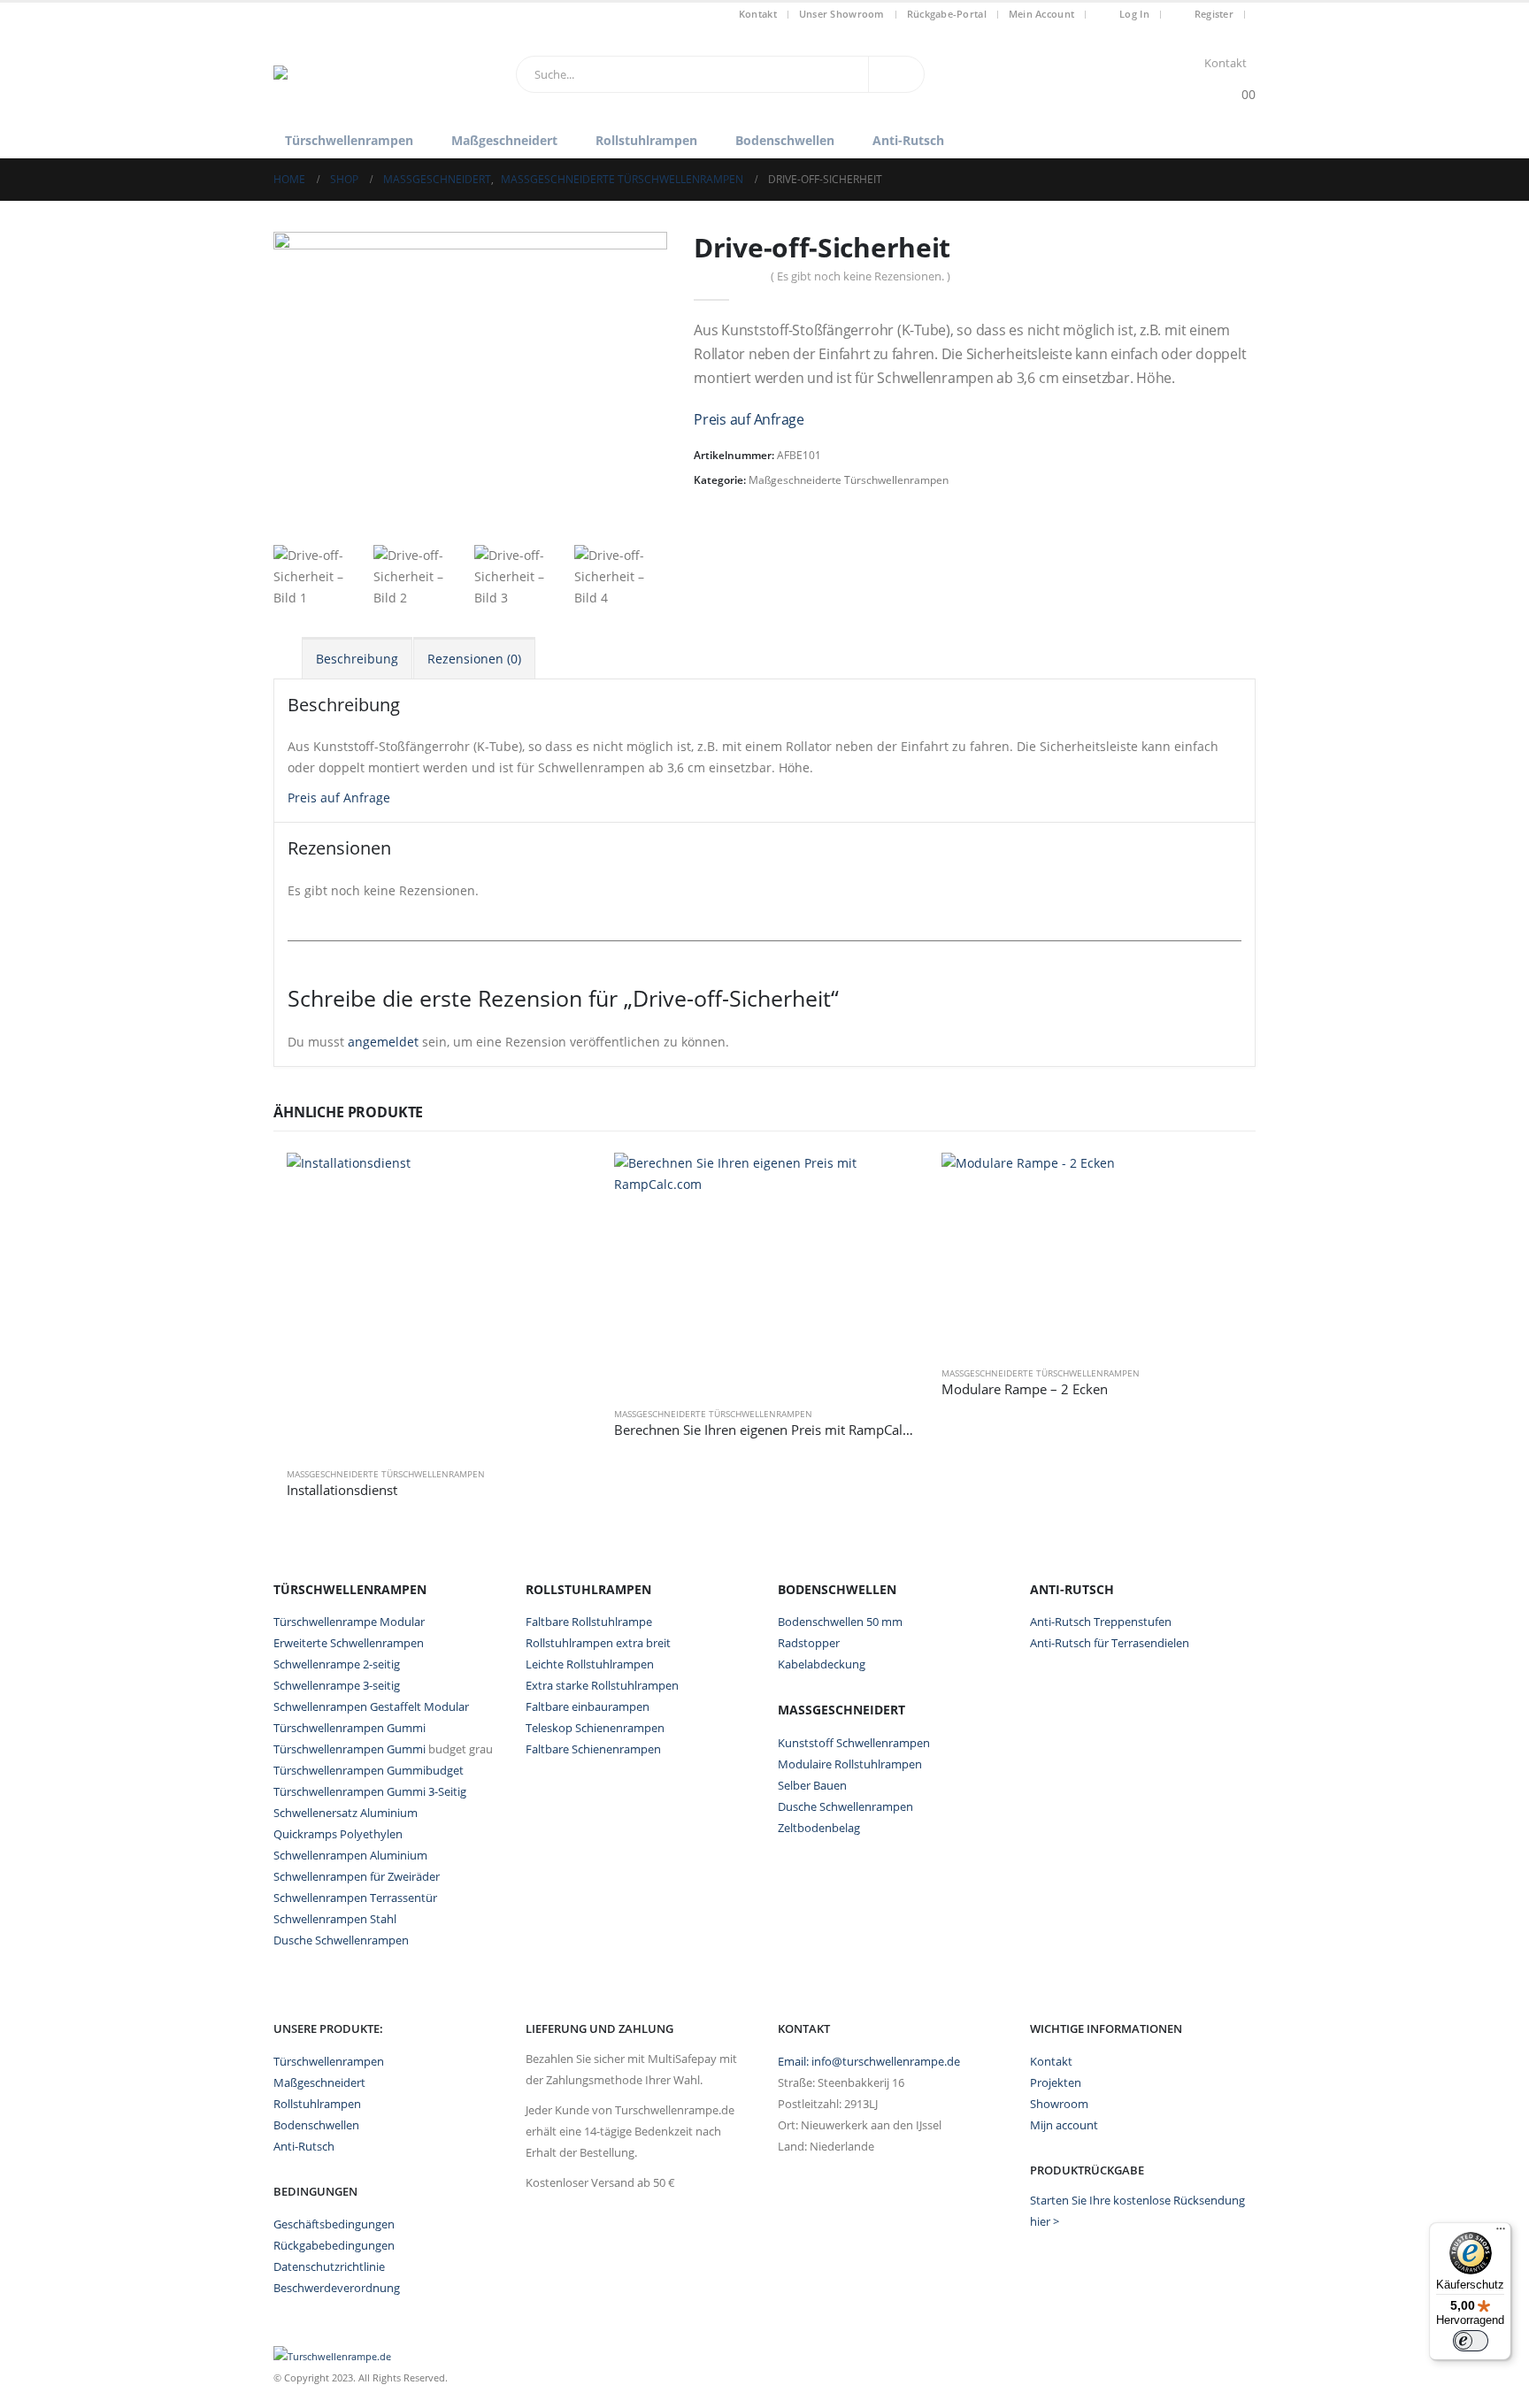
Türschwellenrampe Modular (349, 1622)
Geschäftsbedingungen (334, 2224)
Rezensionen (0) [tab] (474, 659)
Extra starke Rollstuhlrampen (602, 1685)
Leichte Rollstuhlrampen (590, 1664)
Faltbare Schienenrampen (593, 1749)
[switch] (1471, 2341)
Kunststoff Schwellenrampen (854, 1743)
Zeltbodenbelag (819, 1828)
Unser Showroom (842, 14)
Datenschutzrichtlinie (329, 2267)
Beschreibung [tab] (357, 659)
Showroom (1059, 2104)
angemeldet (383, 1042)
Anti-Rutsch (908, 140)
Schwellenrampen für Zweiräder (357, 1876)
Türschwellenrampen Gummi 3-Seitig (370, 1791)
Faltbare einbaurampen (588, 1706)
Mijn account (1064, 2125)
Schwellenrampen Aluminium (350, 1855)
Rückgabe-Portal (947, 14)
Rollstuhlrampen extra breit (598, 1643)
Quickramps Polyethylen (338, 1834)
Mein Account (1041, 14)
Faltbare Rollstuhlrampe (589, 1622)
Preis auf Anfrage (749, 419)
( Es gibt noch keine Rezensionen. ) (861, 276)
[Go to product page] (437, 1303)
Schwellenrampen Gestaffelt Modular (371, 1706)
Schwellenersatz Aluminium (346, 1813)
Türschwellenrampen (349, 140)
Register (1214, 14)
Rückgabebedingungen (334, 2246)
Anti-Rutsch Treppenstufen (1101, 1622)
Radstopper (809, 1643)
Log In (1134, 14)
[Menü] (1501, 2233)
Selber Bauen (812, 1785)
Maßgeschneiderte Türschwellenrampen (849, 480)
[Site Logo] (384, 74)
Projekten (1056, 2083)
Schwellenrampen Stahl (335, 1919)
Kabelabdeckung (822, 1664)
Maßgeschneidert (504, 140)
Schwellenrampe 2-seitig (337, 1664)
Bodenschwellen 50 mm (840, 1622)
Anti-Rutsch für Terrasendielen (1110, 1643)
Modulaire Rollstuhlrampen (850, 1764)
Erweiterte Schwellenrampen (349, 1643)
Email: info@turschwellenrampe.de (869, 2062)
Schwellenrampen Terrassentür (355, 1898)
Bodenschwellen (785, 140)
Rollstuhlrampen (646, 140)
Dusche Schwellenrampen (341, 1940)
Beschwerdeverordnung (337, 2288)
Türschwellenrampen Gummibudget (369, 1770)
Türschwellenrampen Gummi (350, 1728)
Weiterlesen (558, 1182)
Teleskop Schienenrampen (595, 1728)
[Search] (896, 74)
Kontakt (758, 14)
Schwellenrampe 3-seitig (337, 1685)
